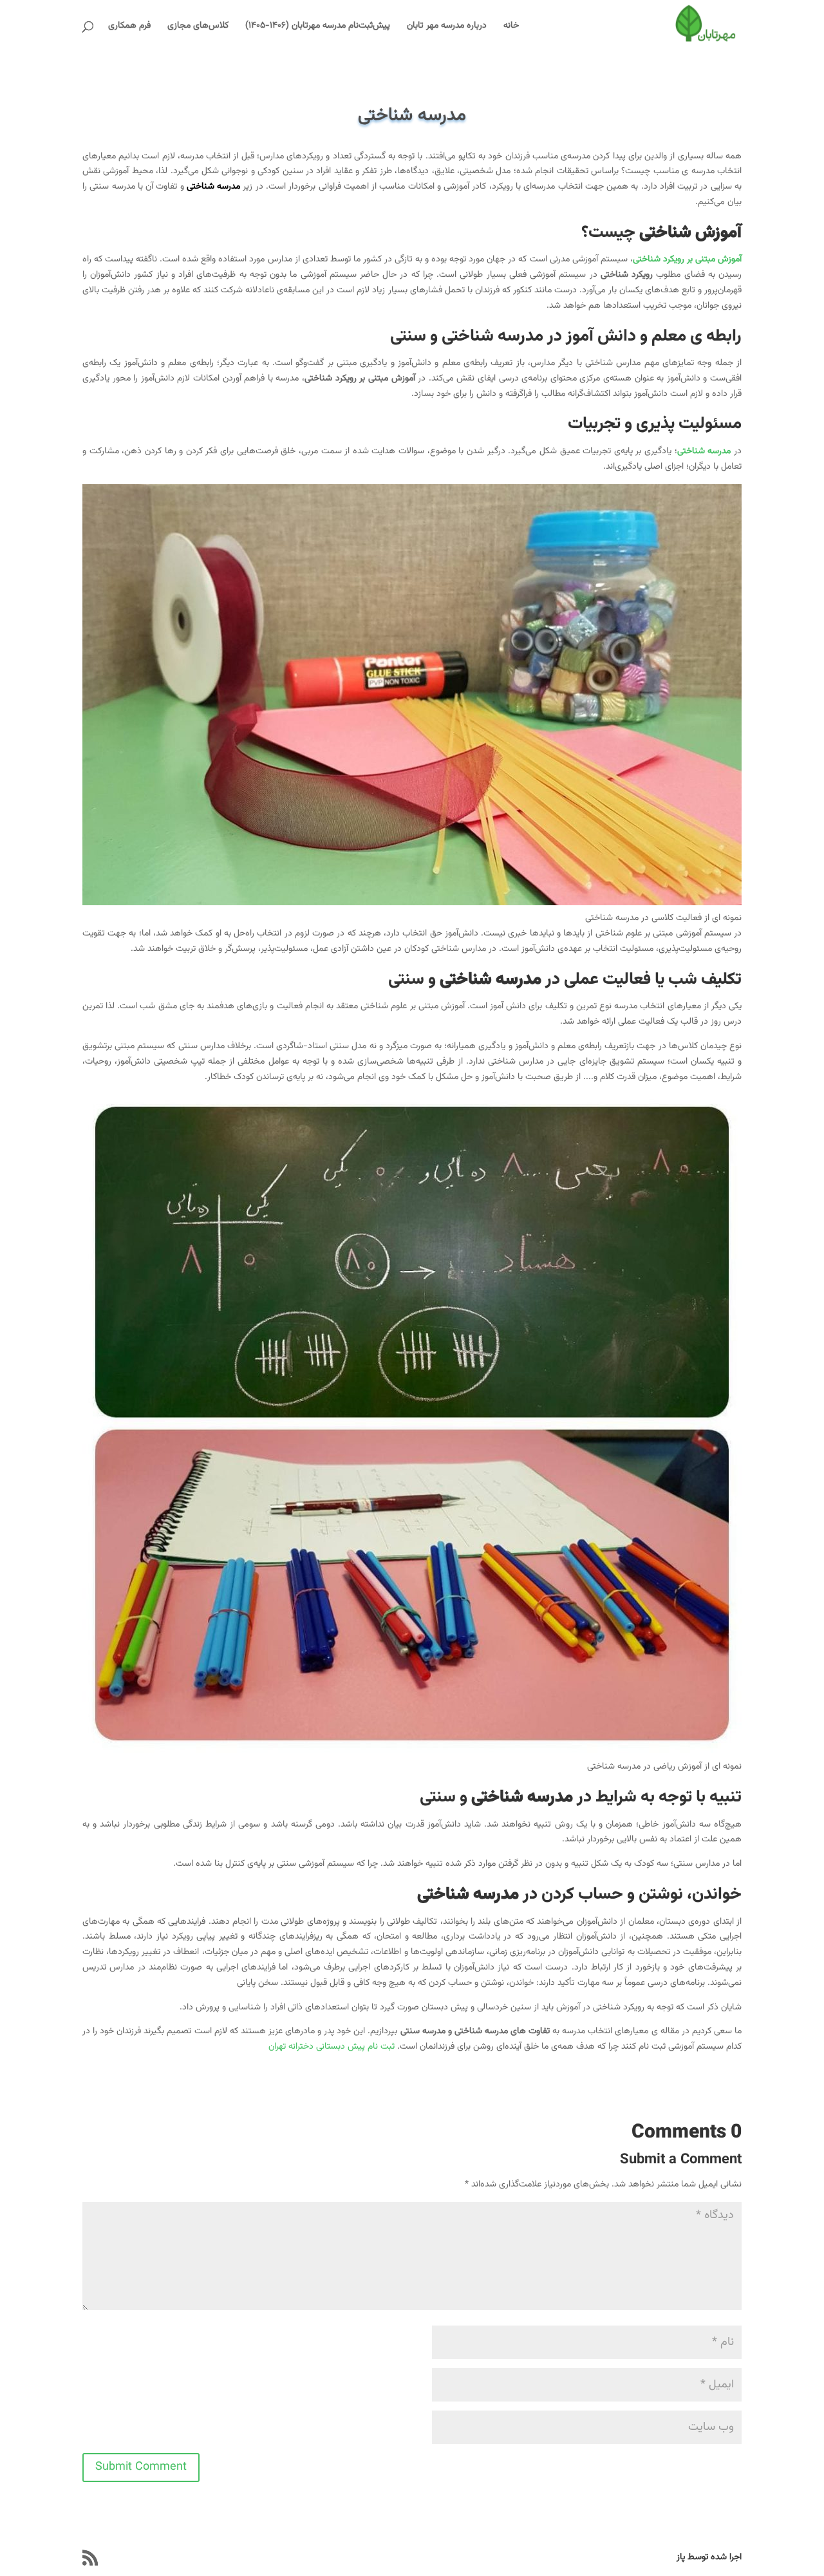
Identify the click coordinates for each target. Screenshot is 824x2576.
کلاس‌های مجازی (198, 27)
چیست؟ (661, 233)
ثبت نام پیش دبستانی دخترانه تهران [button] (332, 2047)
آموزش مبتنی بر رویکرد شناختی (687, 259)
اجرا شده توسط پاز (709, 2557)
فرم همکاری (129, 27)
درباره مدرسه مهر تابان (447, 27)
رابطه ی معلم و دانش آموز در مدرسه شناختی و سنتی (566, 336)
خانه (511, 27)
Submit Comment (141, 2467)
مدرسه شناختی (213, 187)
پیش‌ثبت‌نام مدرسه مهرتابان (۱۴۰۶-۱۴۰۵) (318, 27)
